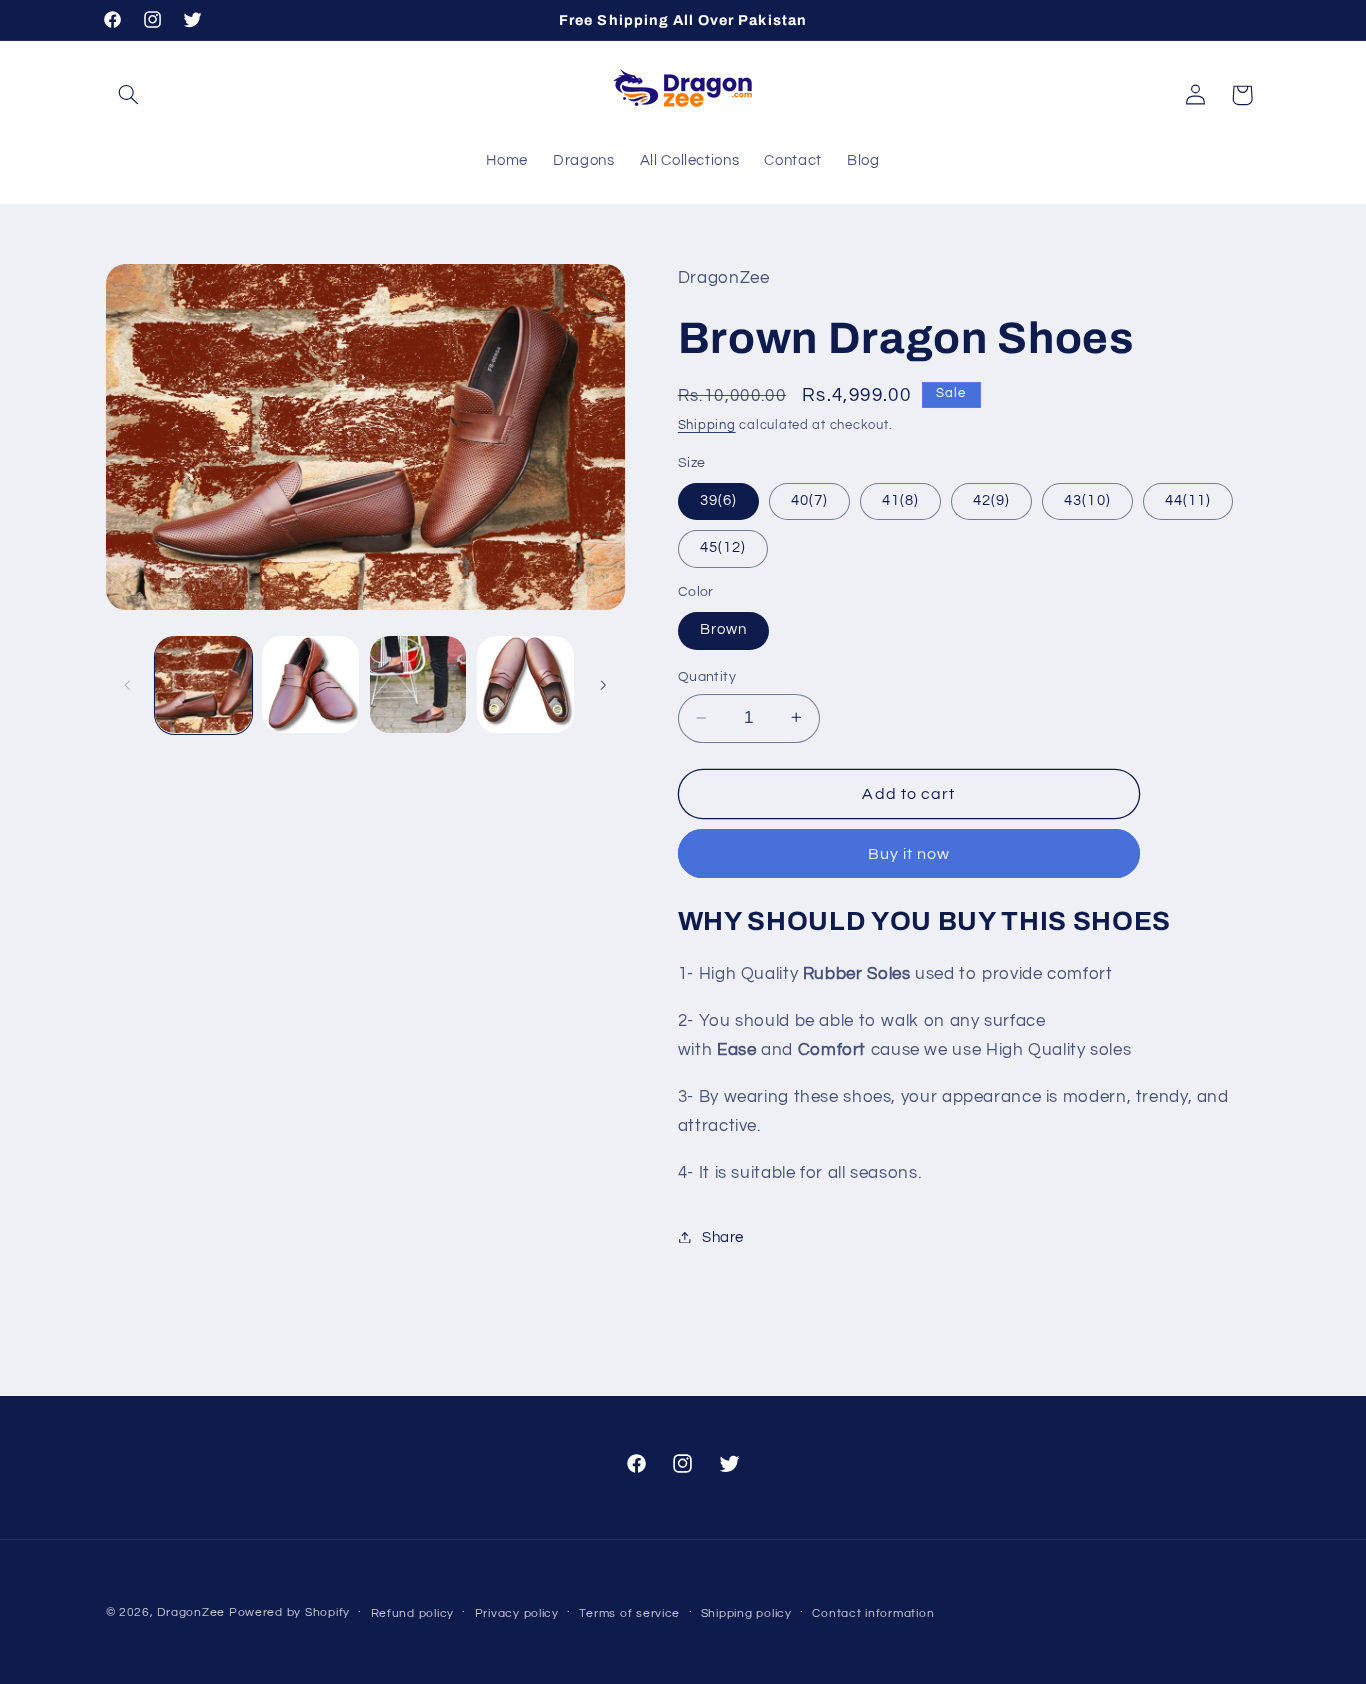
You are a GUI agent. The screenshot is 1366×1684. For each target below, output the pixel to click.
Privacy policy (517, 1613)
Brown (723, 629)
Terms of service (629, 1613)
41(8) (900, 499)
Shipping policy (746, 1613)
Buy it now (909, 853)
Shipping (707, 425)
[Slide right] (603, 685)
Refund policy (413, 1613)
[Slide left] (128, 685)
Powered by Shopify (289, 1612)
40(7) (809, 499)
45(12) (723, 547)
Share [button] (723, 1236)
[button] (129, 95)
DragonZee (191, 1612)
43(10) (1087, 499)
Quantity (707, 677)
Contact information (873, 1613)
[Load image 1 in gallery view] (203, 684)
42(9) (991, 499)
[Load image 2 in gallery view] (310, 684)
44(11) (1188, 499)
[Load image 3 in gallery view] (418, 684)
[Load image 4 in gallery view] (525, 684)
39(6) (718, 499)
